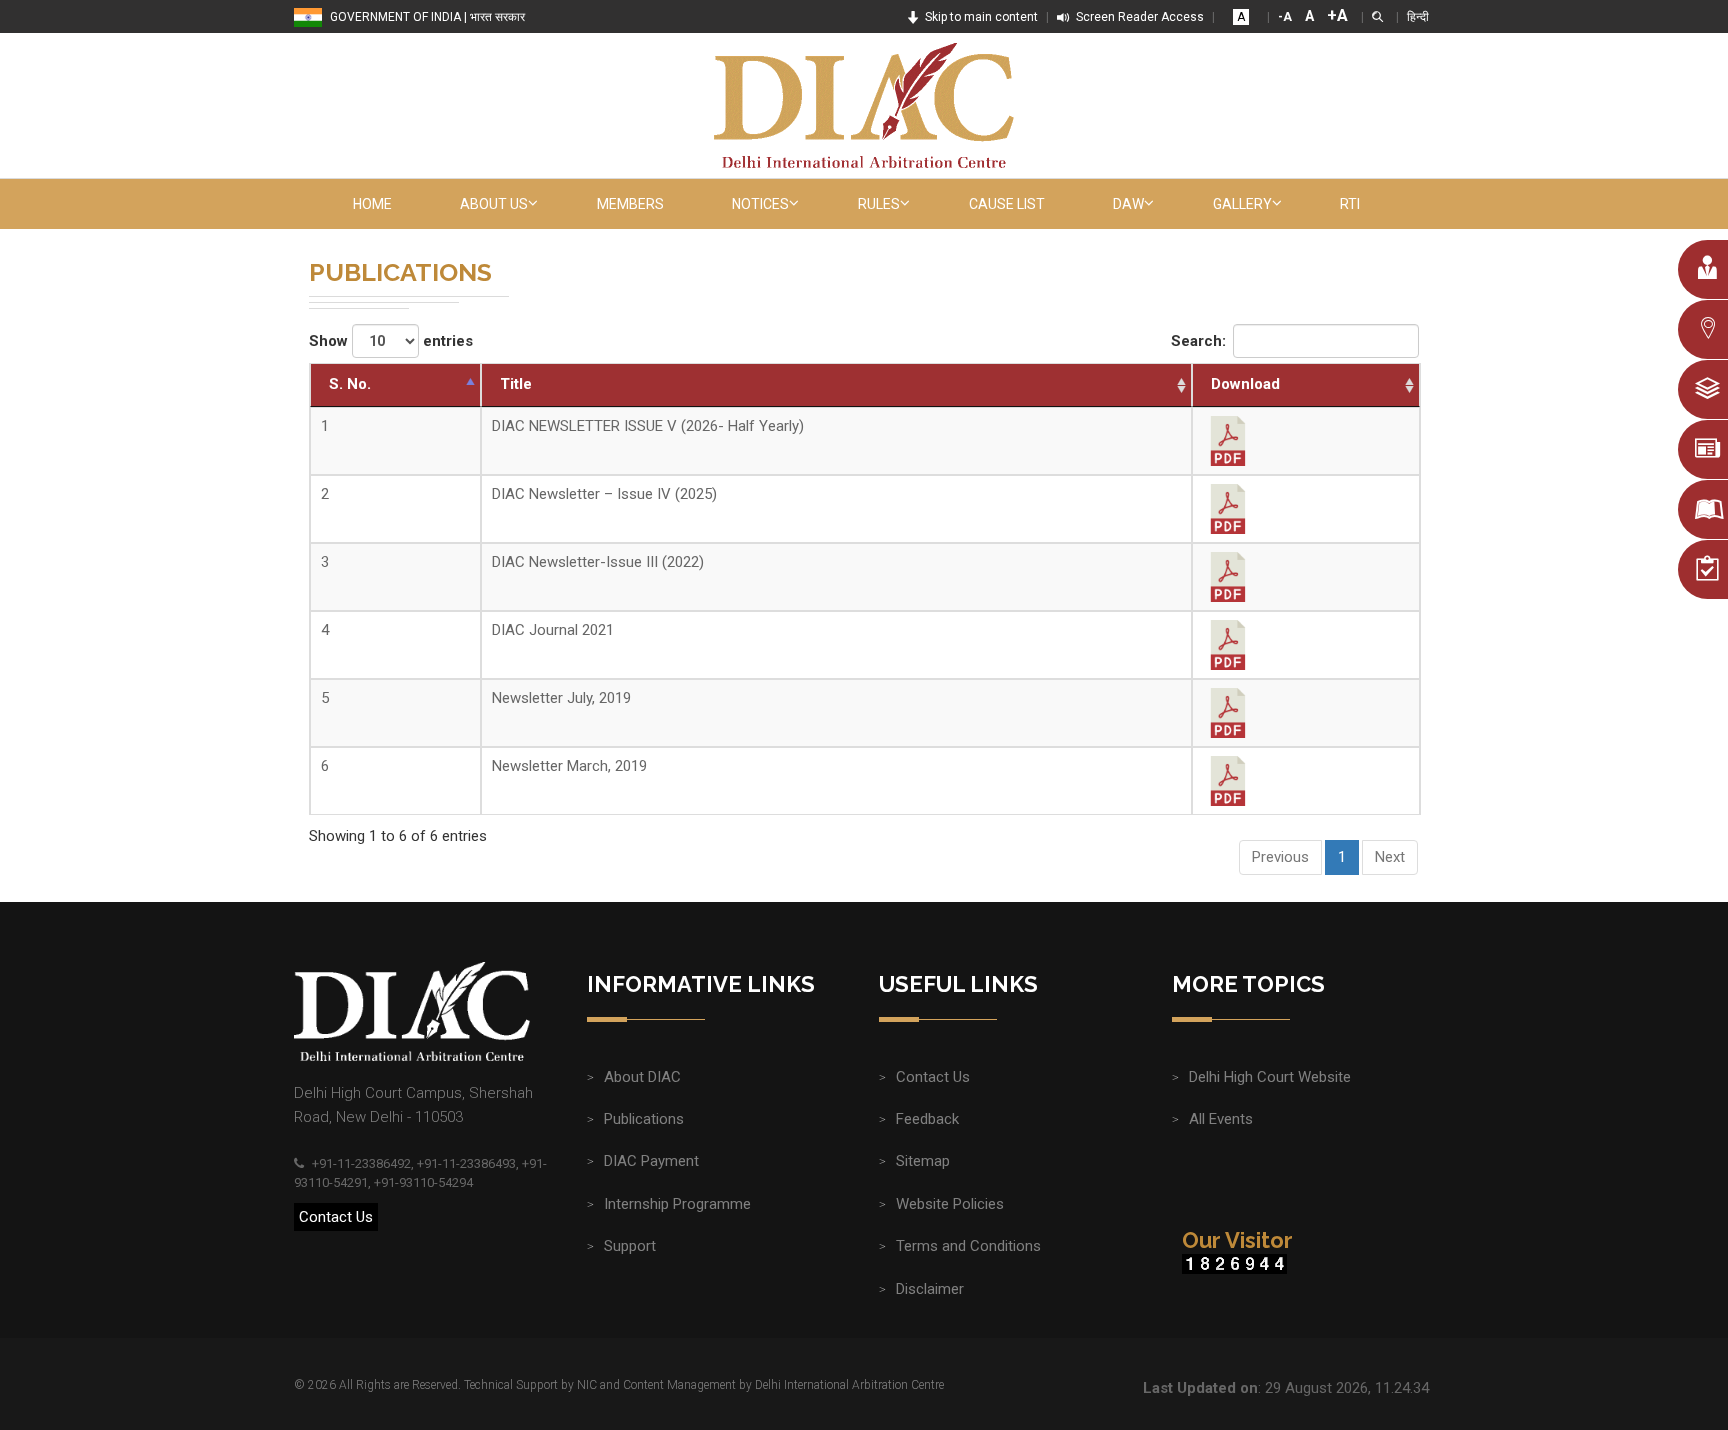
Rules (879, 204)
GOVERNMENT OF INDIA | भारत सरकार (427, 17)
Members (630, 204)
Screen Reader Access (1138, 17)
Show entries (391, 341)
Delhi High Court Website (1270, 1077)
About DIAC (642, 1077)
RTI (1350, 204)
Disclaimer (930, 1289)
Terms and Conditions (968, 1246)
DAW (1128, 204)
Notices (760, 204)
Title (516, 384)
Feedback (927, 1119)
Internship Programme (677, 1204)
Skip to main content (980, 17)
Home (372, 204)
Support (630, 1246)
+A (1337, 15)
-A (1285, 17)
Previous (1280, 857)
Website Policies (950, 1204)
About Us (494, 204)
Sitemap (923, 1161)
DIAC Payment (651, 1161)
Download (1245, 384)
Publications (644, 1119)
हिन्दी (1418, 17)
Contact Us (336, 1217)
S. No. (350, 384)
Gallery (1242, 204)
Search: (1198, 341)
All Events (1221, 1119)
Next (1390, 857)
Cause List (1007, 204)
